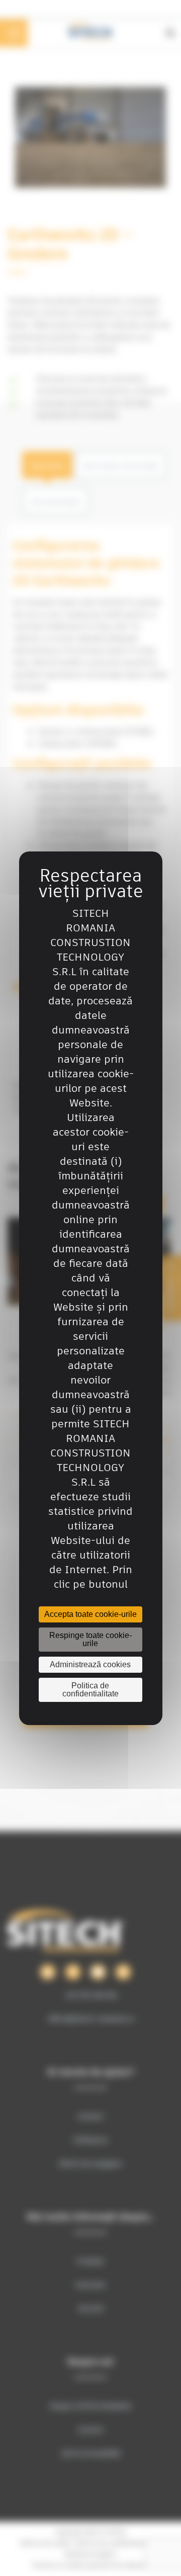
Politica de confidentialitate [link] (90, 1690)
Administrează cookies (90, 1664)
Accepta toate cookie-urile (90, 1614)
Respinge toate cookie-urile (90, 1639)
